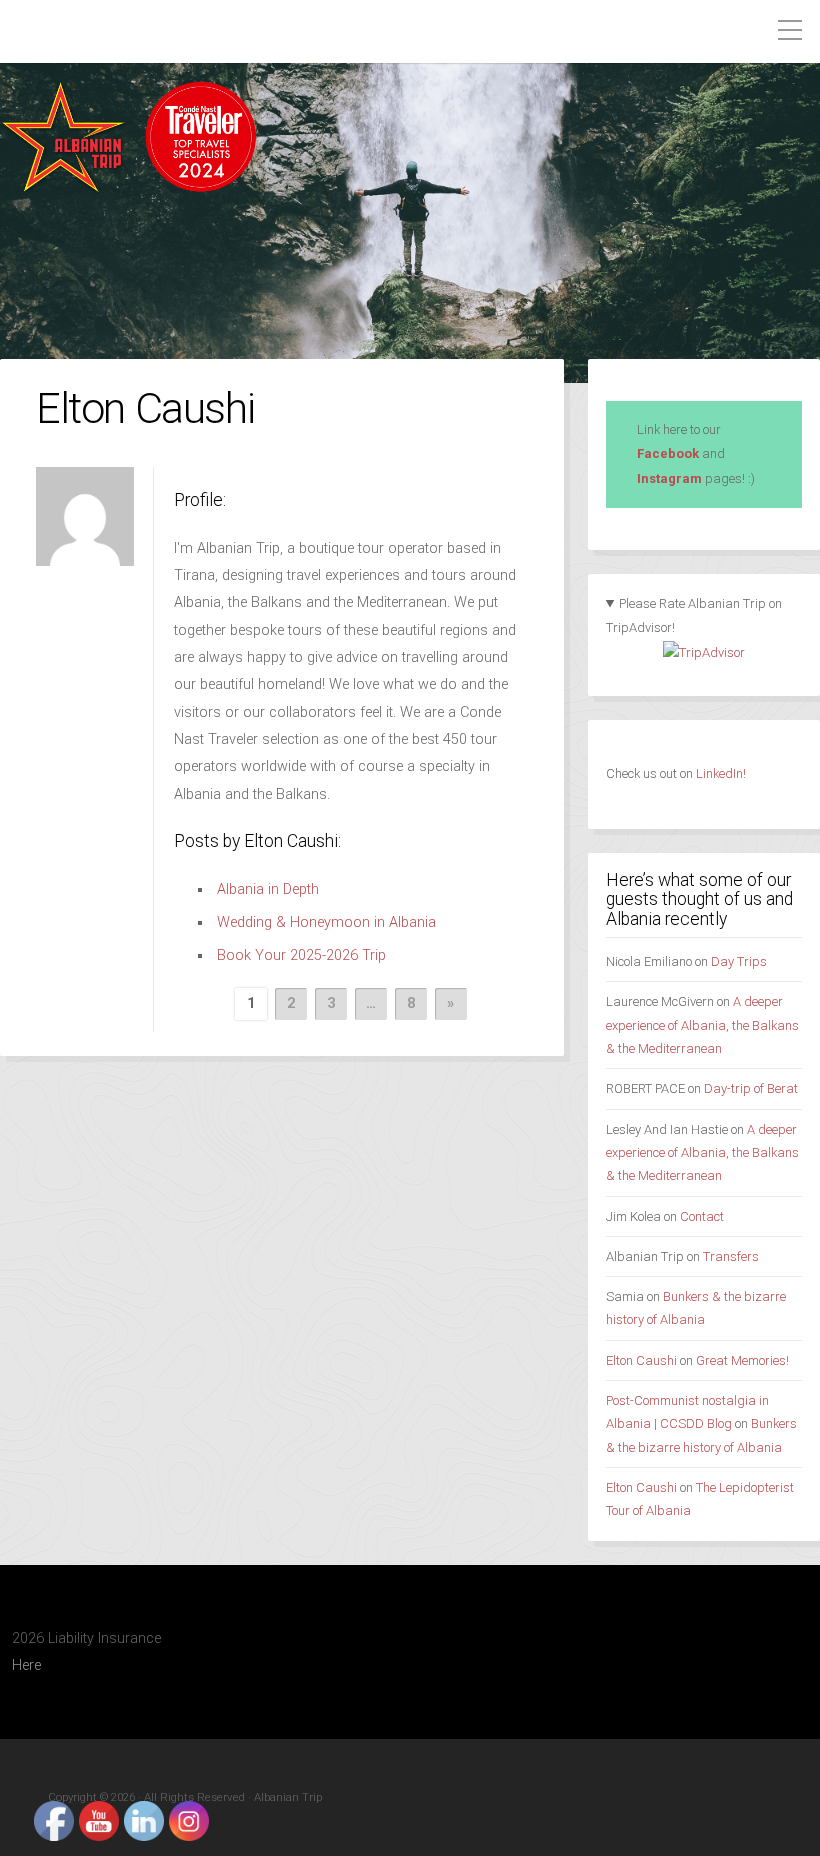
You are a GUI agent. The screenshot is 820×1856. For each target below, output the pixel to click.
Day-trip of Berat (751, 1088)
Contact (702, 1216)
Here (26, 1665)
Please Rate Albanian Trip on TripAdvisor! (694, 616)
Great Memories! (742, 1360)
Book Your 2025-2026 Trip (301, 955)
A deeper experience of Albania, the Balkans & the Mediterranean (702, 1025)
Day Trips (739, 961)
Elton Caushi (641, 1360)
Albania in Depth (268, 889)
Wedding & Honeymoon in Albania (326, 922)
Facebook (668, 453)
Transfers (731, 1256)
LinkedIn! (719, 773)
